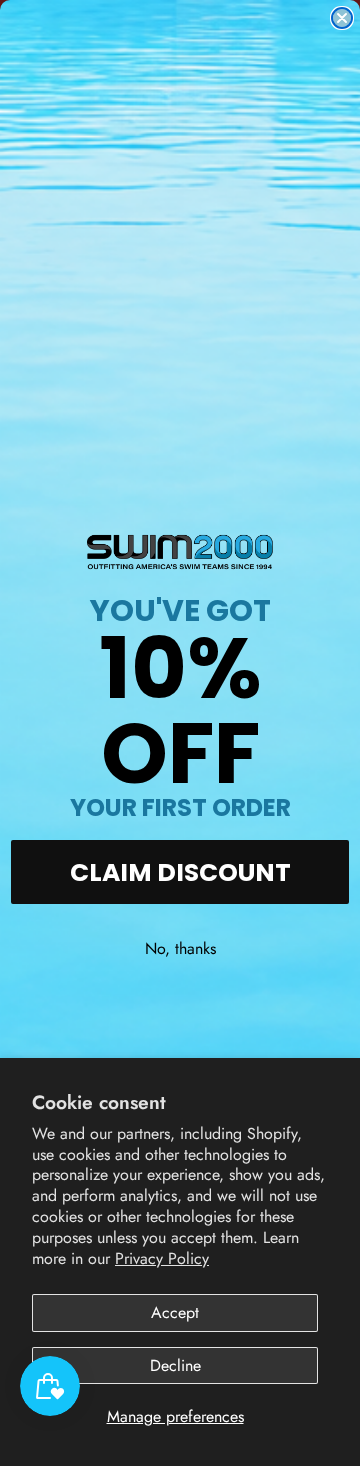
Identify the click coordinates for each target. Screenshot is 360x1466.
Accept (175, 1312)
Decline (175, 1365)
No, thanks (180, 948)
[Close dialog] (342, 18)
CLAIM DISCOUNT (180, 872)
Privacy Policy (162, 1258)
